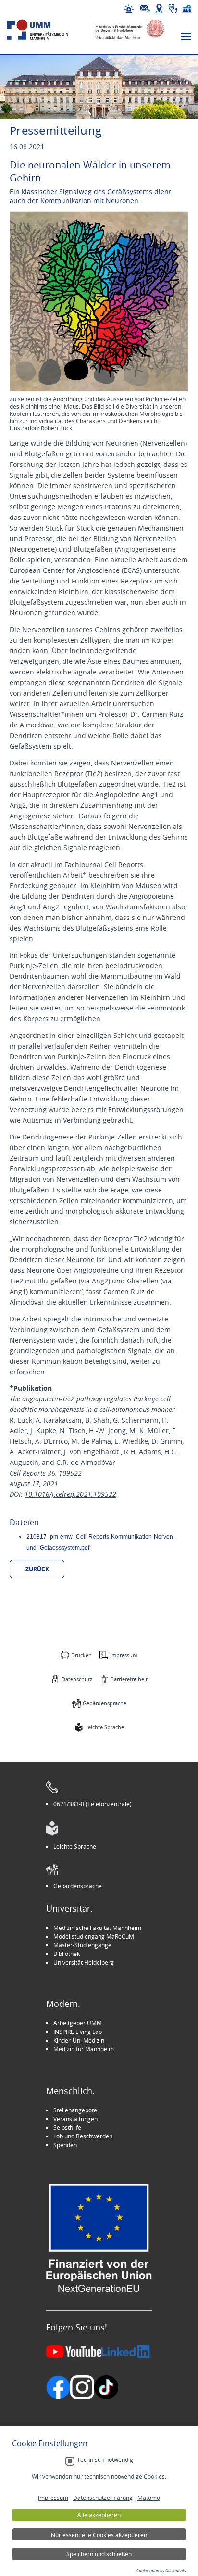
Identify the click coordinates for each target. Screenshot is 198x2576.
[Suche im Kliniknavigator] (173, 9)
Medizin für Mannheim (84, 2049)
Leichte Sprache (105, 1727)
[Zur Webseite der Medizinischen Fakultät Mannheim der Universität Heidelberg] (125, 30)
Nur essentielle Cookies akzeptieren (99, 2535)
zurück (37, 1569)
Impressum (124, 1655)
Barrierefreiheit (129, 1679)
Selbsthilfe (67, 2127)
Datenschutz (77, 1679)
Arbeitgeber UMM (78, 2023)
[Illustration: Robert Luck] (99, 303)
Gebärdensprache (105, 1703)
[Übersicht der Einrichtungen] (187, 9)
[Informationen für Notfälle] (129, 9)
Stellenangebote (75, 2110)
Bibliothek (67, 1954)
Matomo (149, 2498)
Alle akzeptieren (99, 2515)
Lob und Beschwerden (83, 2136)
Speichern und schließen (99, 2554)
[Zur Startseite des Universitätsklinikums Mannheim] (47, 30)
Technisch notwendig (105, 2460)
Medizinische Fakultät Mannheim (97, 1928)
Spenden (65, 2145)
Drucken (81, 1655)
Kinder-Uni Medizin (79, 2040)
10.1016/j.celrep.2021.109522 (70, 1494)
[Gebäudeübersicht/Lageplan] (159, 9)
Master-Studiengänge (82, 1945)
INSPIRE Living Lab (78, 2032)
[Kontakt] (145, 9)
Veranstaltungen (75, 2119)
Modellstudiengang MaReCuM (94, 1936)
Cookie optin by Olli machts (161, 2571)
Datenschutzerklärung (103, 2498)
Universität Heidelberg (84, 1962)
